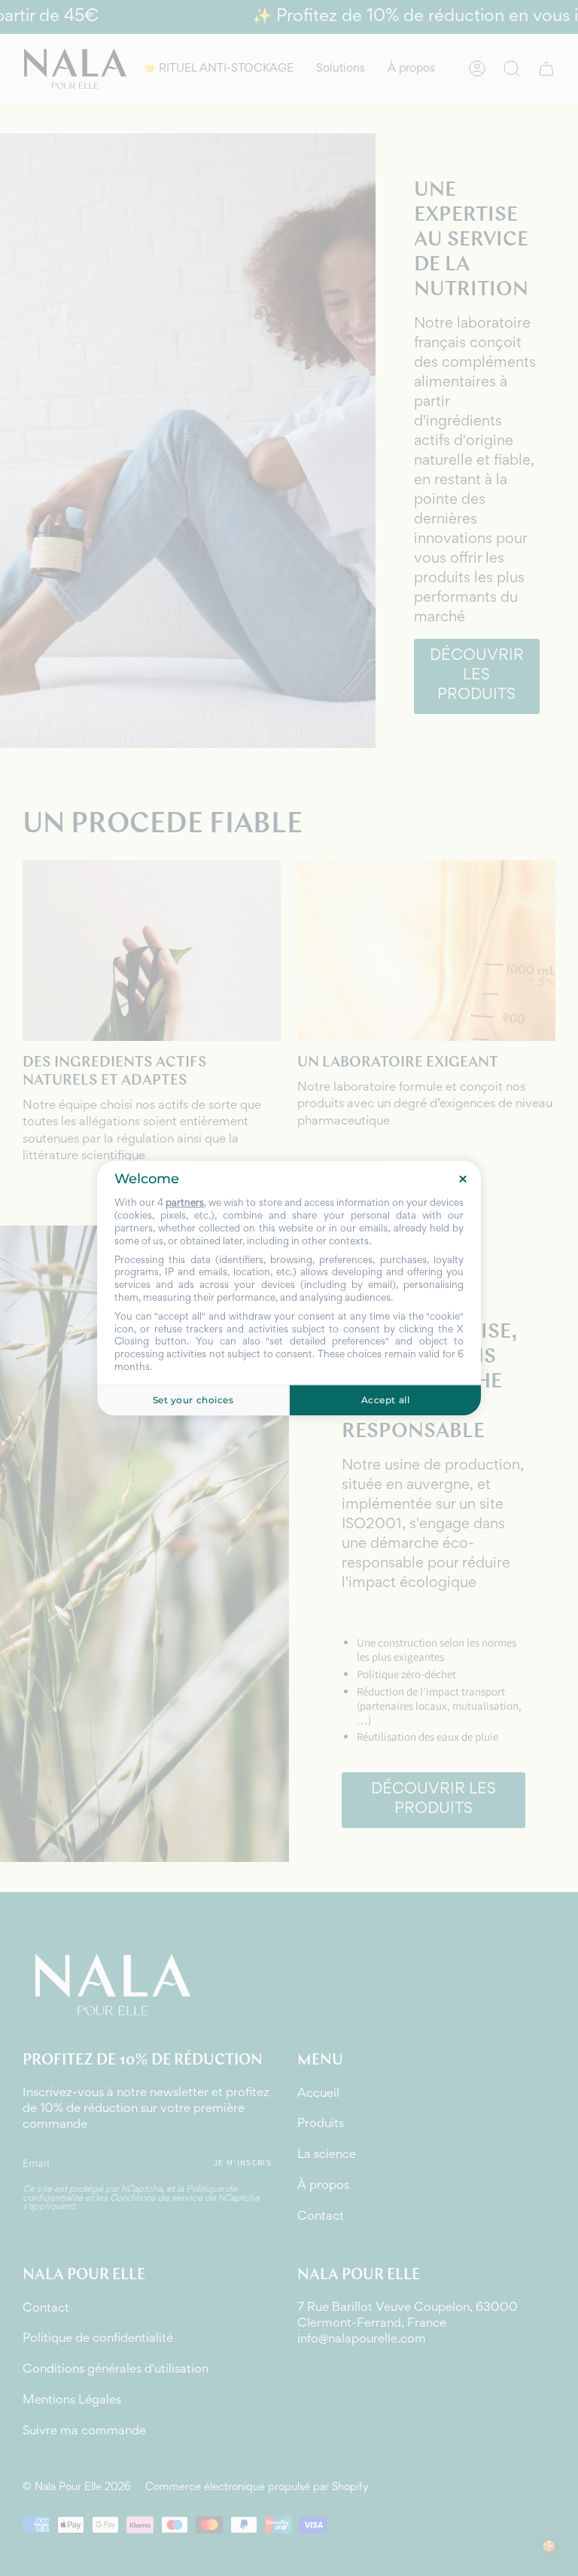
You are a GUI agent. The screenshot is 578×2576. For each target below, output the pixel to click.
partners (185, 1204)
